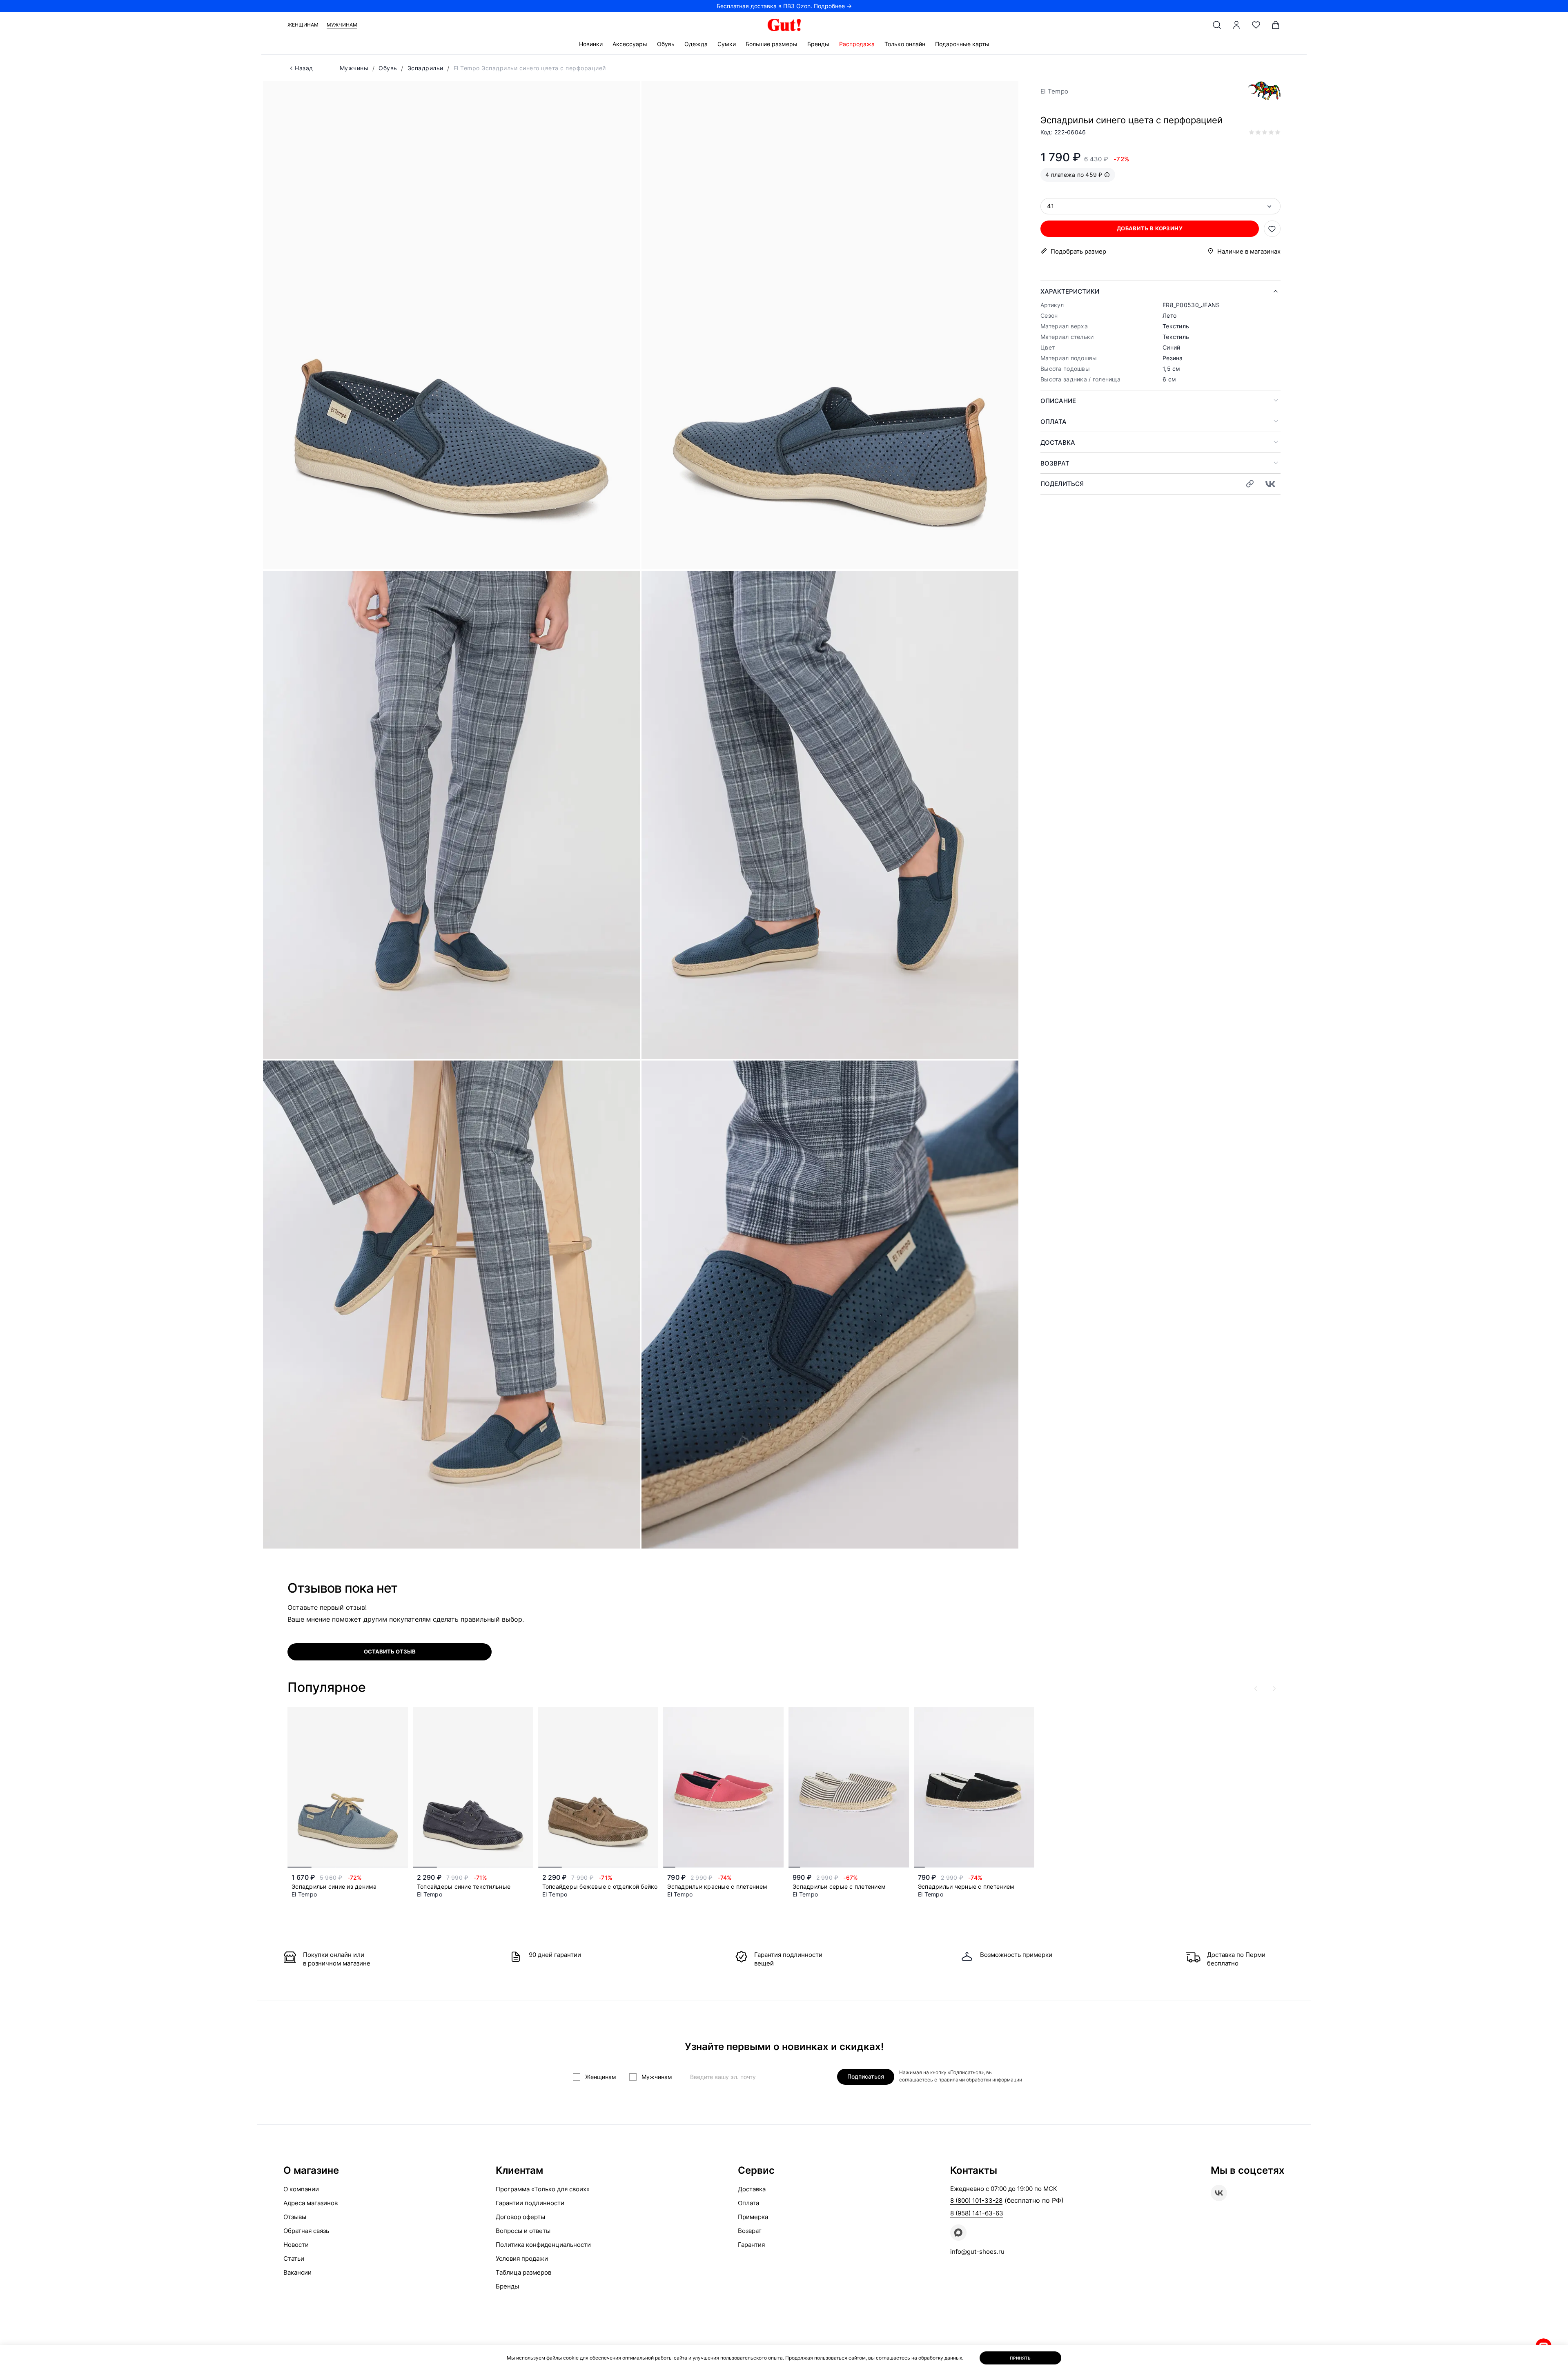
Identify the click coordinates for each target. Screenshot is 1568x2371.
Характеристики (1070, 291)
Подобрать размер (1078, 251)
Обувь (666, 44)
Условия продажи (522, 2258)
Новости (296, 2245)
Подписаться (866, 2076)
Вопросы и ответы (523, 2231)
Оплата (1053, 422)
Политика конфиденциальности (543, 2245)
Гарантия (751, 2245)
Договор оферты (520, 2217)
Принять (1020, 2358)
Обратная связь (306, 2231)
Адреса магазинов (311, 2203)
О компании (301, 2189)
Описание (1058, 401)
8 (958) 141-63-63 (977, 2213)
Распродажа (857, 44)
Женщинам (303, 25)
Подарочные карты (962, 44)
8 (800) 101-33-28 (976, 2201)
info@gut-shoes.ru (977, 2252)
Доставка (1058, 442)
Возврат (1055, 463)
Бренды (818, 44)
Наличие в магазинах (1249, 251)
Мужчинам (342, 25)
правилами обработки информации (980, 2080)
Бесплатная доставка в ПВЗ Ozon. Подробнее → (784, 6)
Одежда (696, 44)
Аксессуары (630, 44)
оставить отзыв (390, 1651)
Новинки (591, 44)
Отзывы (295, 2217)
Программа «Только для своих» (543, 2189)
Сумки (727, 44)
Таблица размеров (523, 2272)
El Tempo (1054, 91)
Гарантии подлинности (530, 2203)
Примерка (753, 2217)
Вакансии (297, 2272)
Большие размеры (772, 44)
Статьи (294, 2258)
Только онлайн (905, 44)
